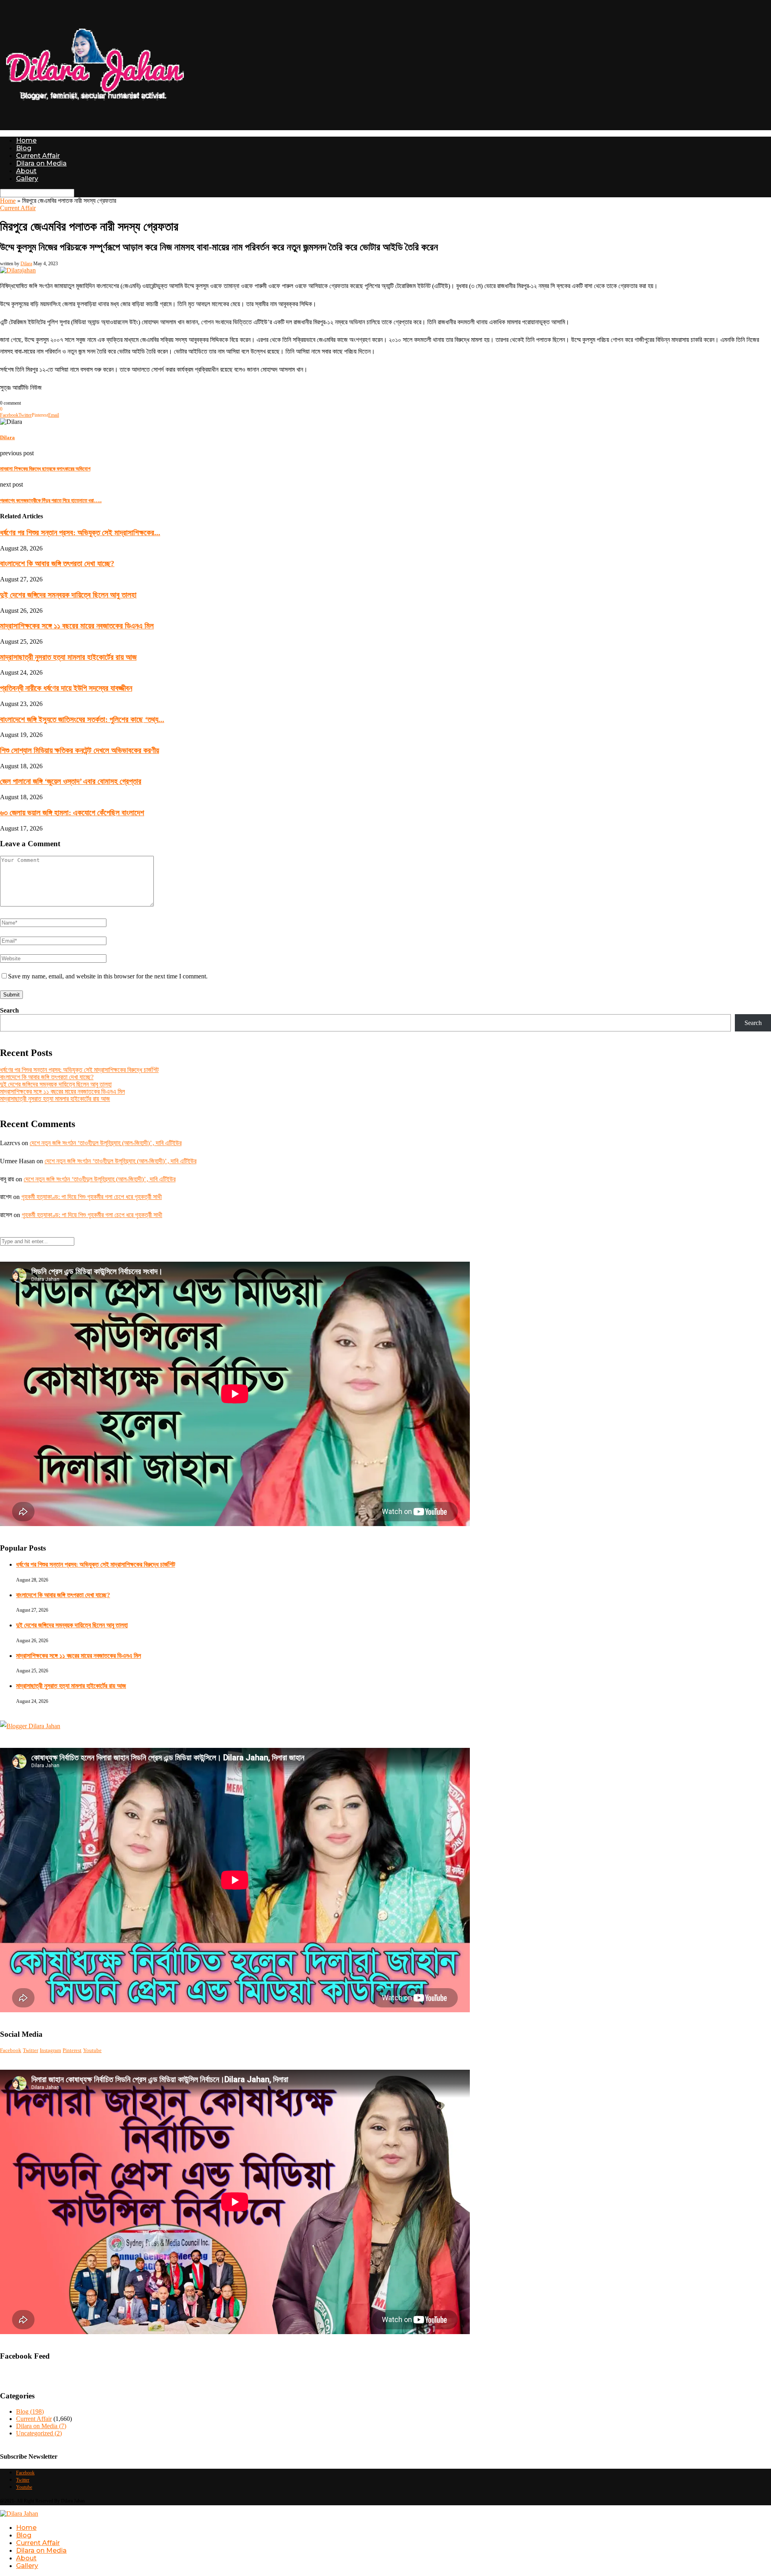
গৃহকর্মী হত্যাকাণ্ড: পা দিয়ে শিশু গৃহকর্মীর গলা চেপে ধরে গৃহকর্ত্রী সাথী (92, 1197)
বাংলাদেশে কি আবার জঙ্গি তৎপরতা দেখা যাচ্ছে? (57, 564)
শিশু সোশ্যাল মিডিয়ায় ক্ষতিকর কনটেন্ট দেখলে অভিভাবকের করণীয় (80, 750)
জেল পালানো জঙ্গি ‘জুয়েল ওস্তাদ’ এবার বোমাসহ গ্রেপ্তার (71, 781)
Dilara (26, 264)
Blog (24, 148)
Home (26, 140)
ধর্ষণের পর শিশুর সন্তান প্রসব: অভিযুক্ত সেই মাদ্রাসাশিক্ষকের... (80, 533)
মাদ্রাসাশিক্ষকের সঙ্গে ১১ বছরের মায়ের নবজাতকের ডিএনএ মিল (77, 626)
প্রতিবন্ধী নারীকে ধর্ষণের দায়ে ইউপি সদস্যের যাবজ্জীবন (66, 688)
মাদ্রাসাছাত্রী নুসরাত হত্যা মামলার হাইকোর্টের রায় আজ (68, 657)
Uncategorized (39, 2433)
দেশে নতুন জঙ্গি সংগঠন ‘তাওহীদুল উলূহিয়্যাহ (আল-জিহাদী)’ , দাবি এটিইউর (106, 1143)
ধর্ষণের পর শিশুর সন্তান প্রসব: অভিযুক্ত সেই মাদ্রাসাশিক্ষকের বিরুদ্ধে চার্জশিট (79, 1070)
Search (9, 1010)
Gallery (27, 179)
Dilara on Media (41, 163)
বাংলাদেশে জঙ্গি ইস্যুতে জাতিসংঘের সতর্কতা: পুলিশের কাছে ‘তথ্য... (82, 719)
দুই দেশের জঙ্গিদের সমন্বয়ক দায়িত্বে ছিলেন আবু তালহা (68, 595)
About (26, 171)
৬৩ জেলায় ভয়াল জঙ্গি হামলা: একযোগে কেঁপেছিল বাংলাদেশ (72, 813)
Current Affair (38, 156)
